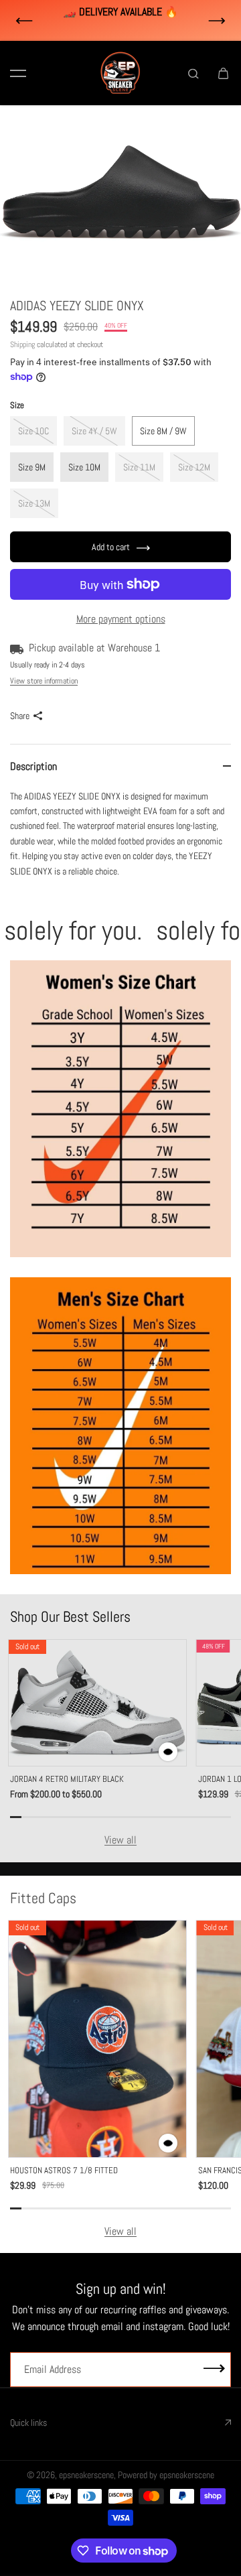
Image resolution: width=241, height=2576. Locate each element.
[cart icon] (223, 73)
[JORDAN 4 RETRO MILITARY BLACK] (97, 1703)
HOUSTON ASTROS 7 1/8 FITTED (64, 2170)
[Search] (193, 73)
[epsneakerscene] (120, 73)
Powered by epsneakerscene (166, 2475)
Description (33, 766)
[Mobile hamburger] (18, 73)
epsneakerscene (86, 2475)
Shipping (22, 344)
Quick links (28, 2423)
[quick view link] (168, 1752)
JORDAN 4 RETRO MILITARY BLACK (67, 1779)
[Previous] (24, 21)
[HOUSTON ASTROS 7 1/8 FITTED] (97, 2039)
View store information (44, 681)
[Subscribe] (214, 2369)
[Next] (217, 21)
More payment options (121, 619)
